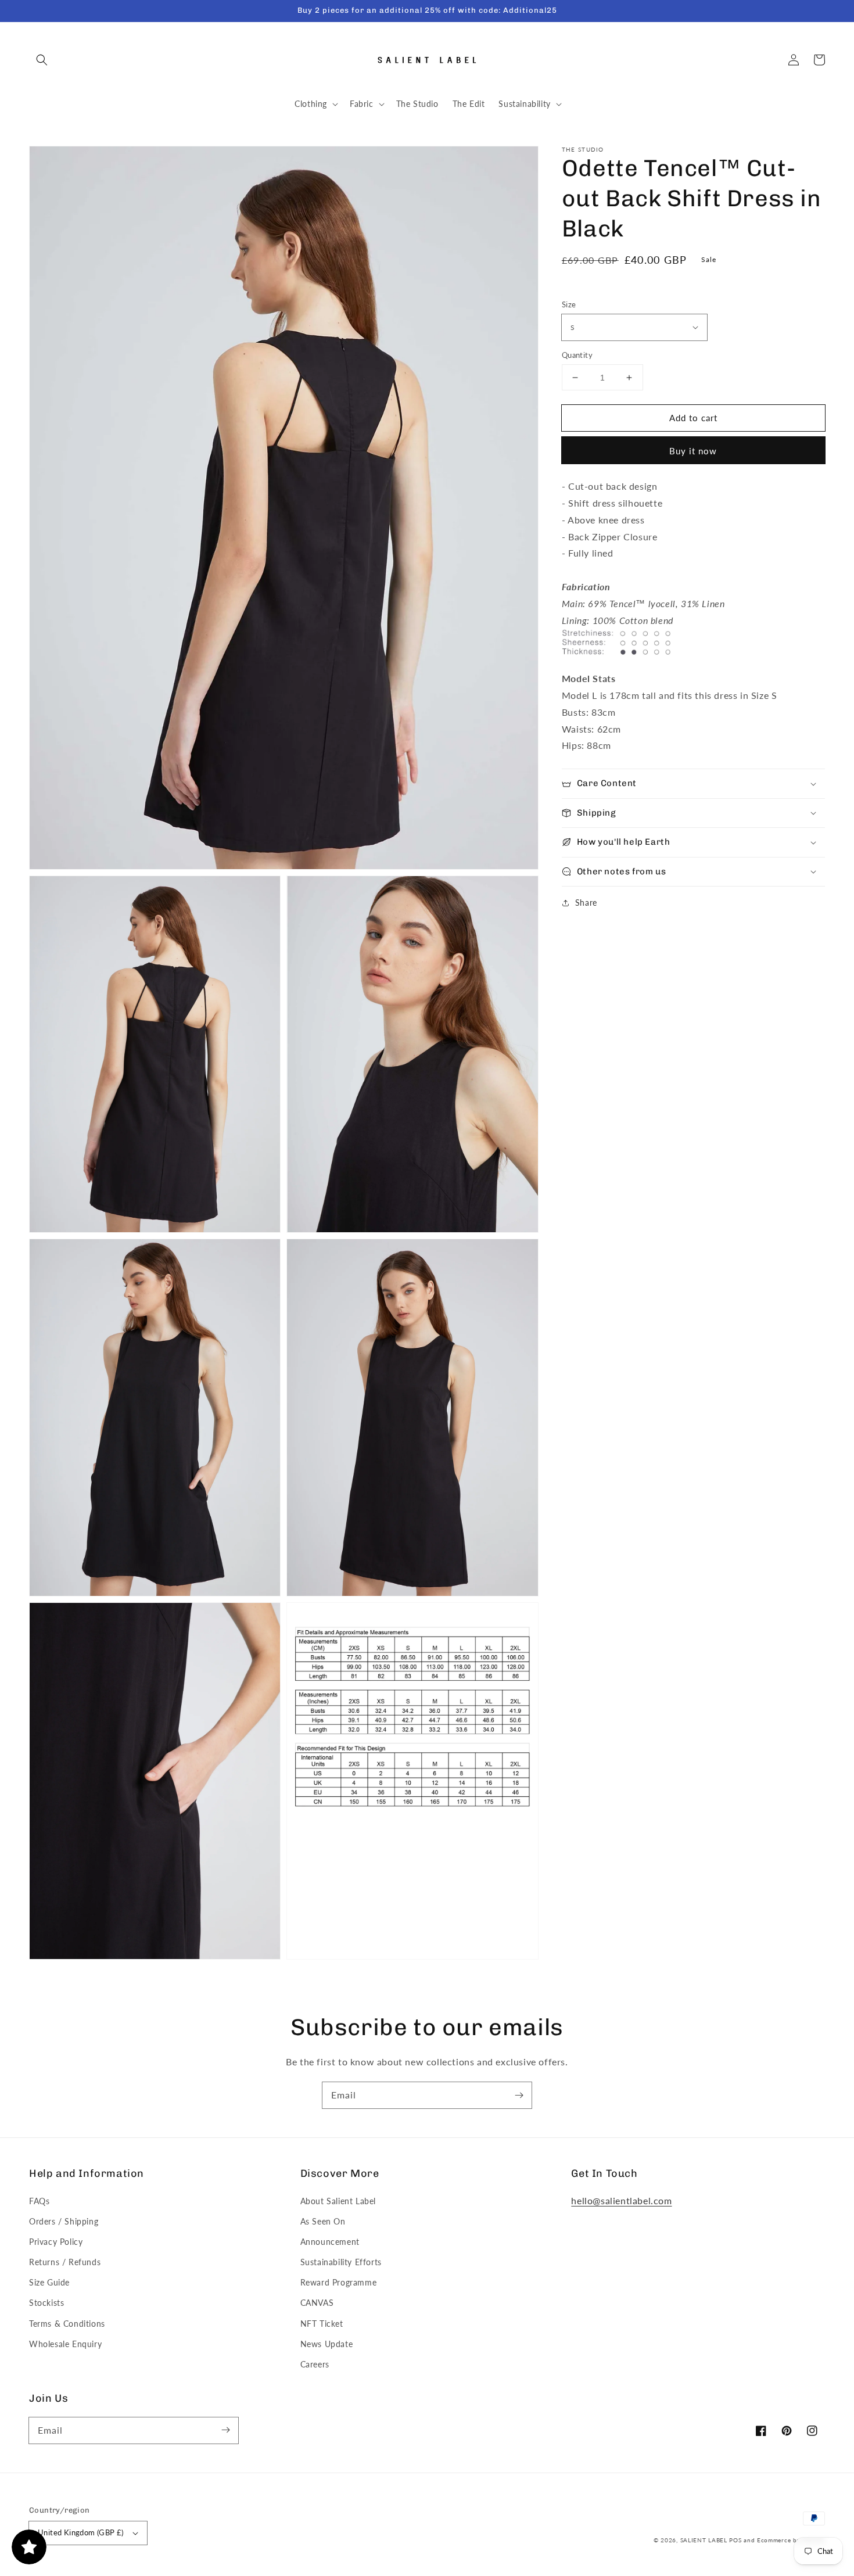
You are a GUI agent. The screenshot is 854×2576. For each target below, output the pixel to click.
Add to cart (693, 418)
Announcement (330, 2242)
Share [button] (586, 903)
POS (735, 2540)
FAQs (39, 2201)
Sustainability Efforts (341, 2262)
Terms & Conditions (67, 2324)
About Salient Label (338, 2201)
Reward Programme (339, 2282)
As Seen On (323, 2221)
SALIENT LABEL (704, 2540)
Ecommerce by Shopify (791, 2540)
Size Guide (49, 2282)
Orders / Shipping (64, 2221)
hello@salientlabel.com (621, 2200)
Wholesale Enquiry (65, 2344)
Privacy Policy (56, 2242)
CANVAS (317, 2303)
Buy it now (693, 451)
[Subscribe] (519, 2095)
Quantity (577, 355)
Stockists (46, 2303)
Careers (315, 2364)
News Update (327, 2344)
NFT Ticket (322, 2324)
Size (569, 304)
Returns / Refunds (65, 2262)
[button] (42, 60)
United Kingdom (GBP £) (81, 2532)
